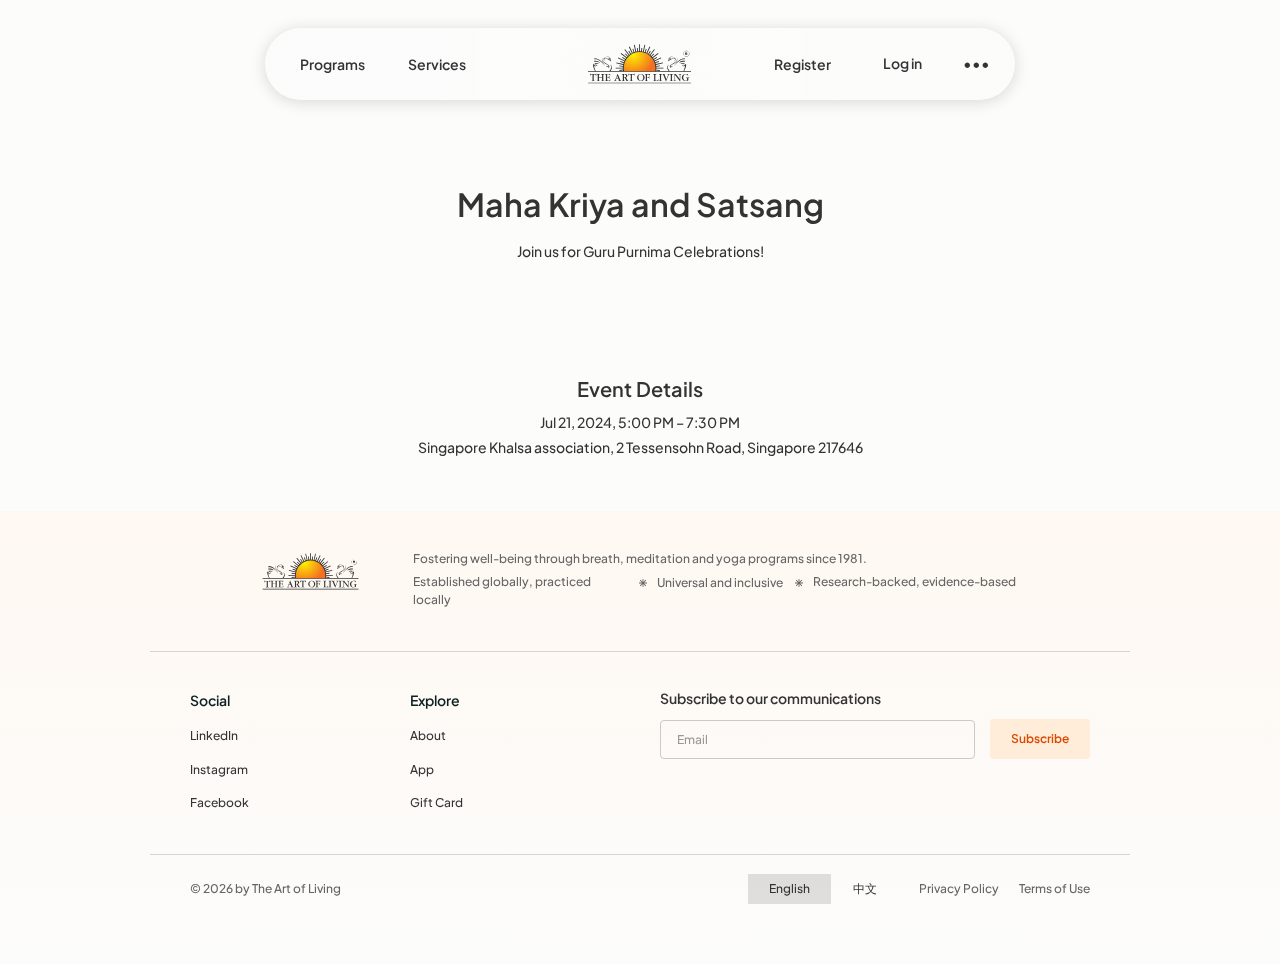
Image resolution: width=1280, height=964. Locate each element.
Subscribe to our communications (770, 698)
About (428, 735)
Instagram (219, 769)
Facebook (219, 802)
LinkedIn (214, 735)
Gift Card (436, 802)
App (422, 769)
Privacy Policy (959, 888)
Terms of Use (1054, 888)
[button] (332, 64)
